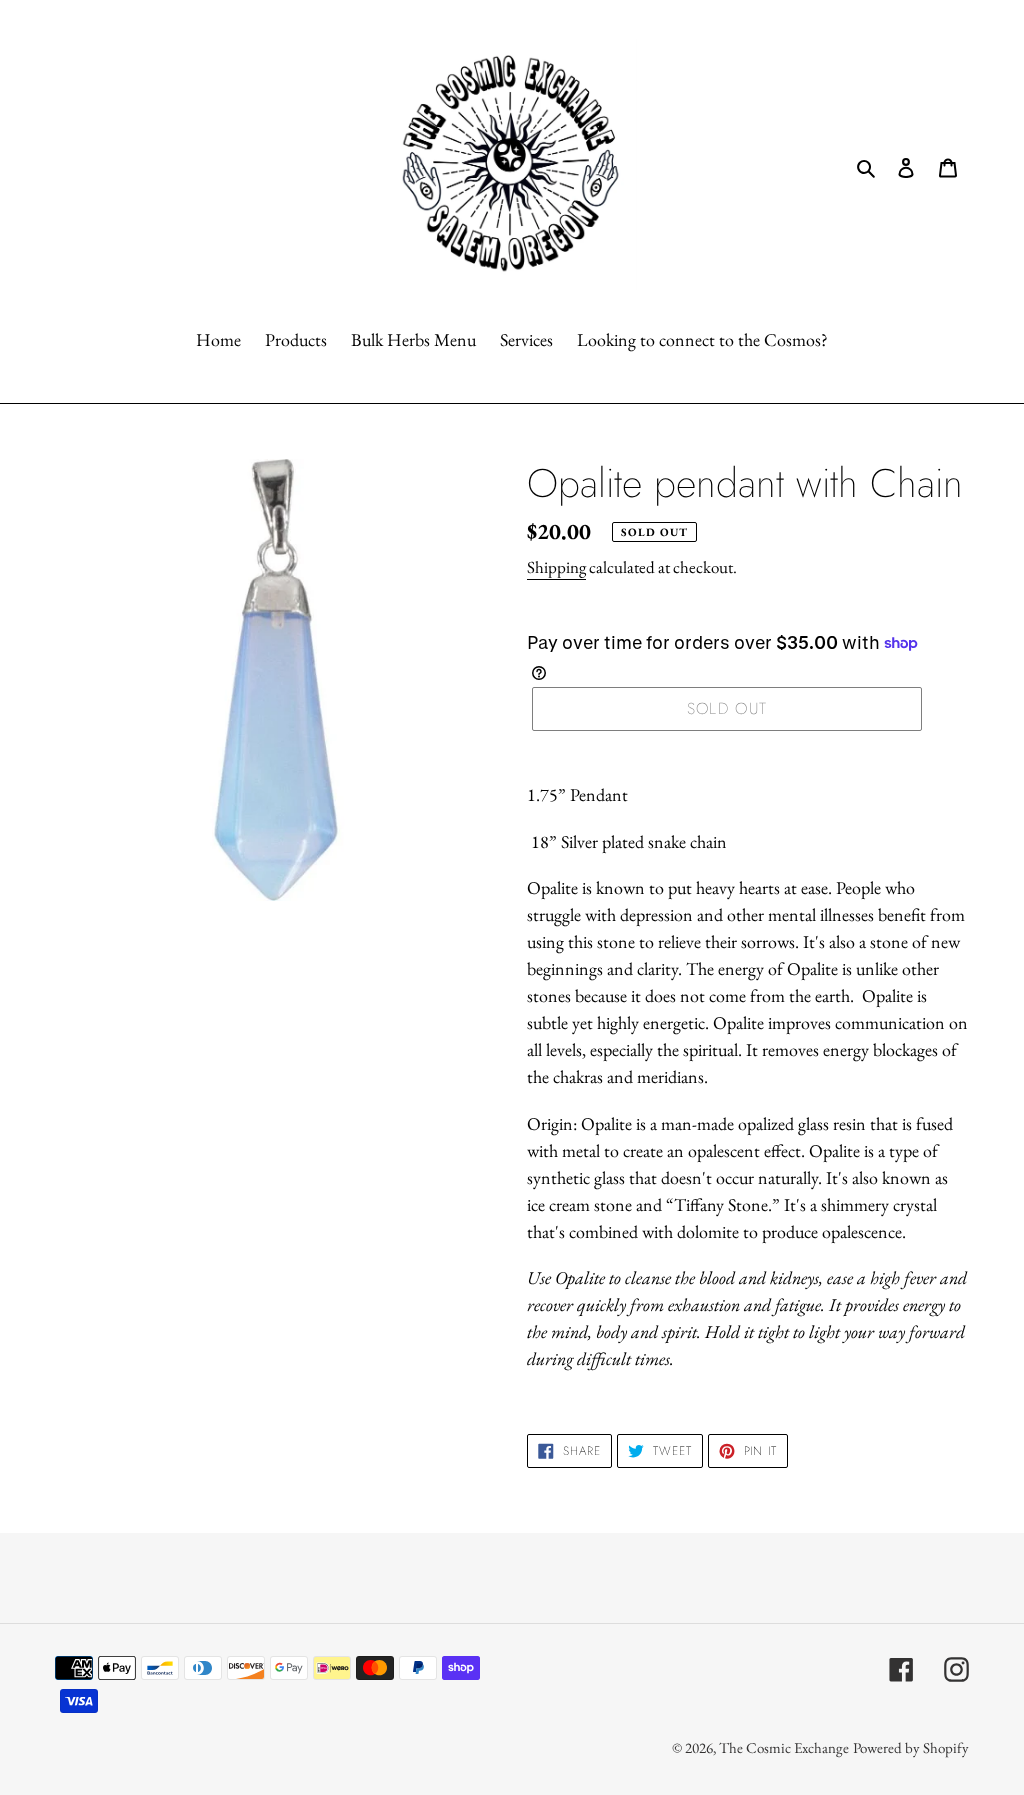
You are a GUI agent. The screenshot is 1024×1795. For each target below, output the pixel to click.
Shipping (556, 567)
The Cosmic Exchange (784, 1747)
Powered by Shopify (911, 1747)
